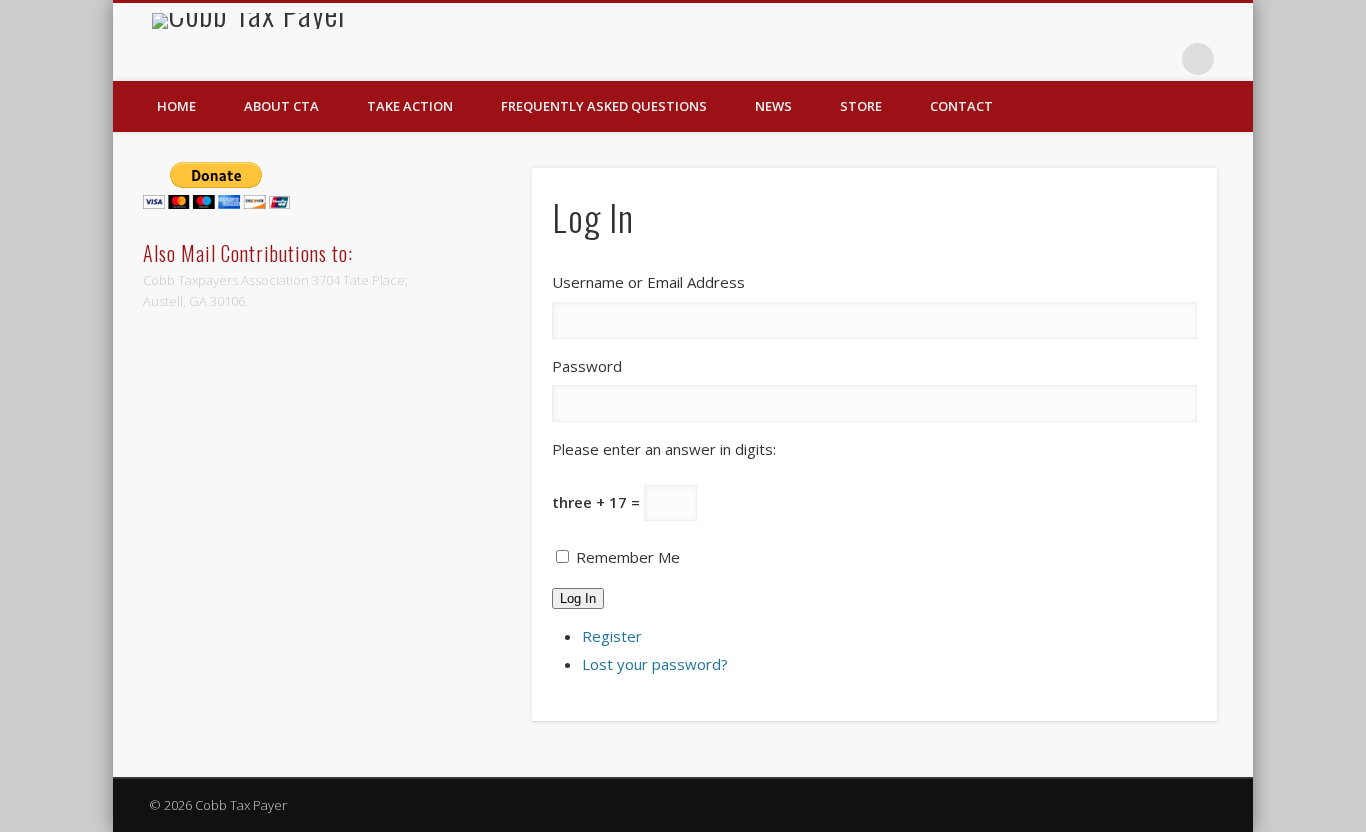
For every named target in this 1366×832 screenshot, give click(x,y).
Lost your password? (655, 664)
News (773, 106)
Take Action (410, 106)
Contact (961, 106)
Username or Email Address (648, 282)
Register (612, 636)
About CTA (281, 106)
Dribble (1157, 59)
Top (1318, 784)
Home (176, 106)
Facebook (1116, 59)
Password (587, 366)
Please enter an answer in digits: (664, 449)
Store (861, 106)
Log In (578, 598)
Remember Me (628, 557)
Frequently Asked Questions (604, 106)
